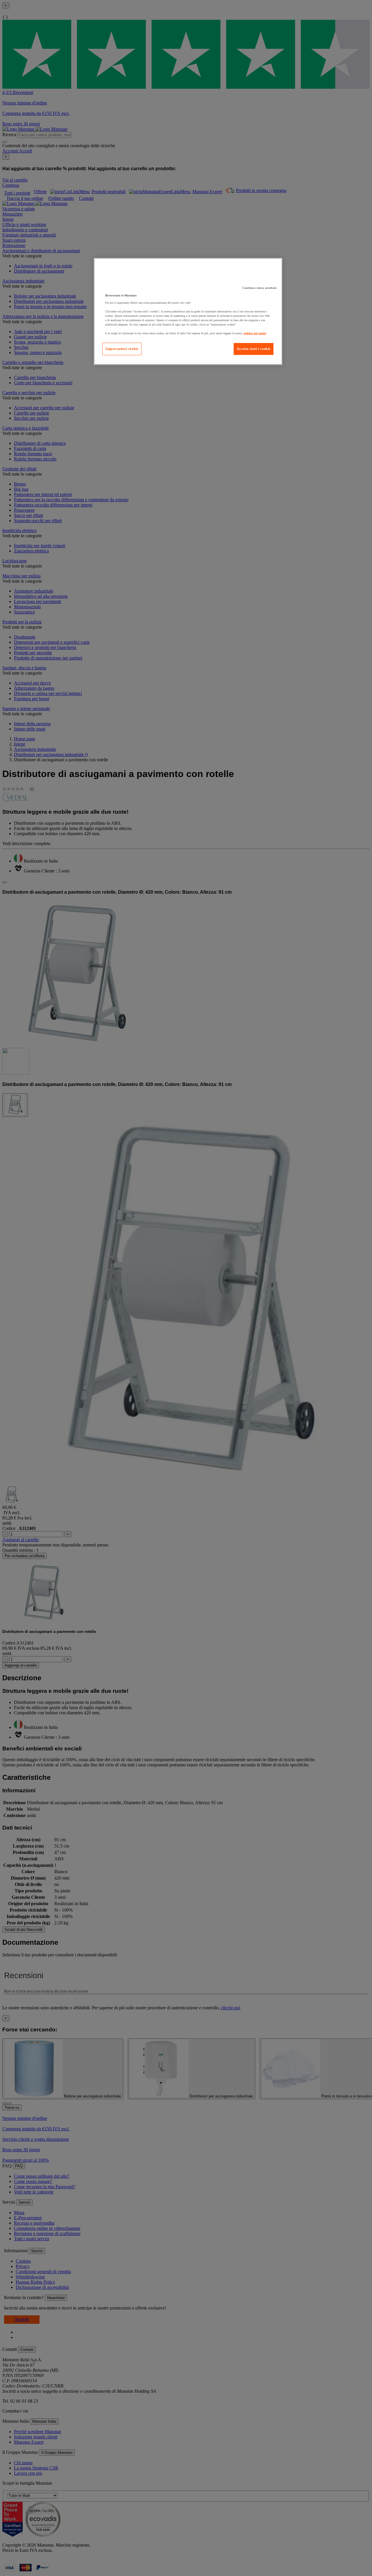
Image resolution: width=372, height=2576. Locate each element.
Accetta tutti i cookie (254, 349)
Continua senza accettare (260, 288)
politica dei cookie (255, 333)
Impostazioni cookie (122, 349)
